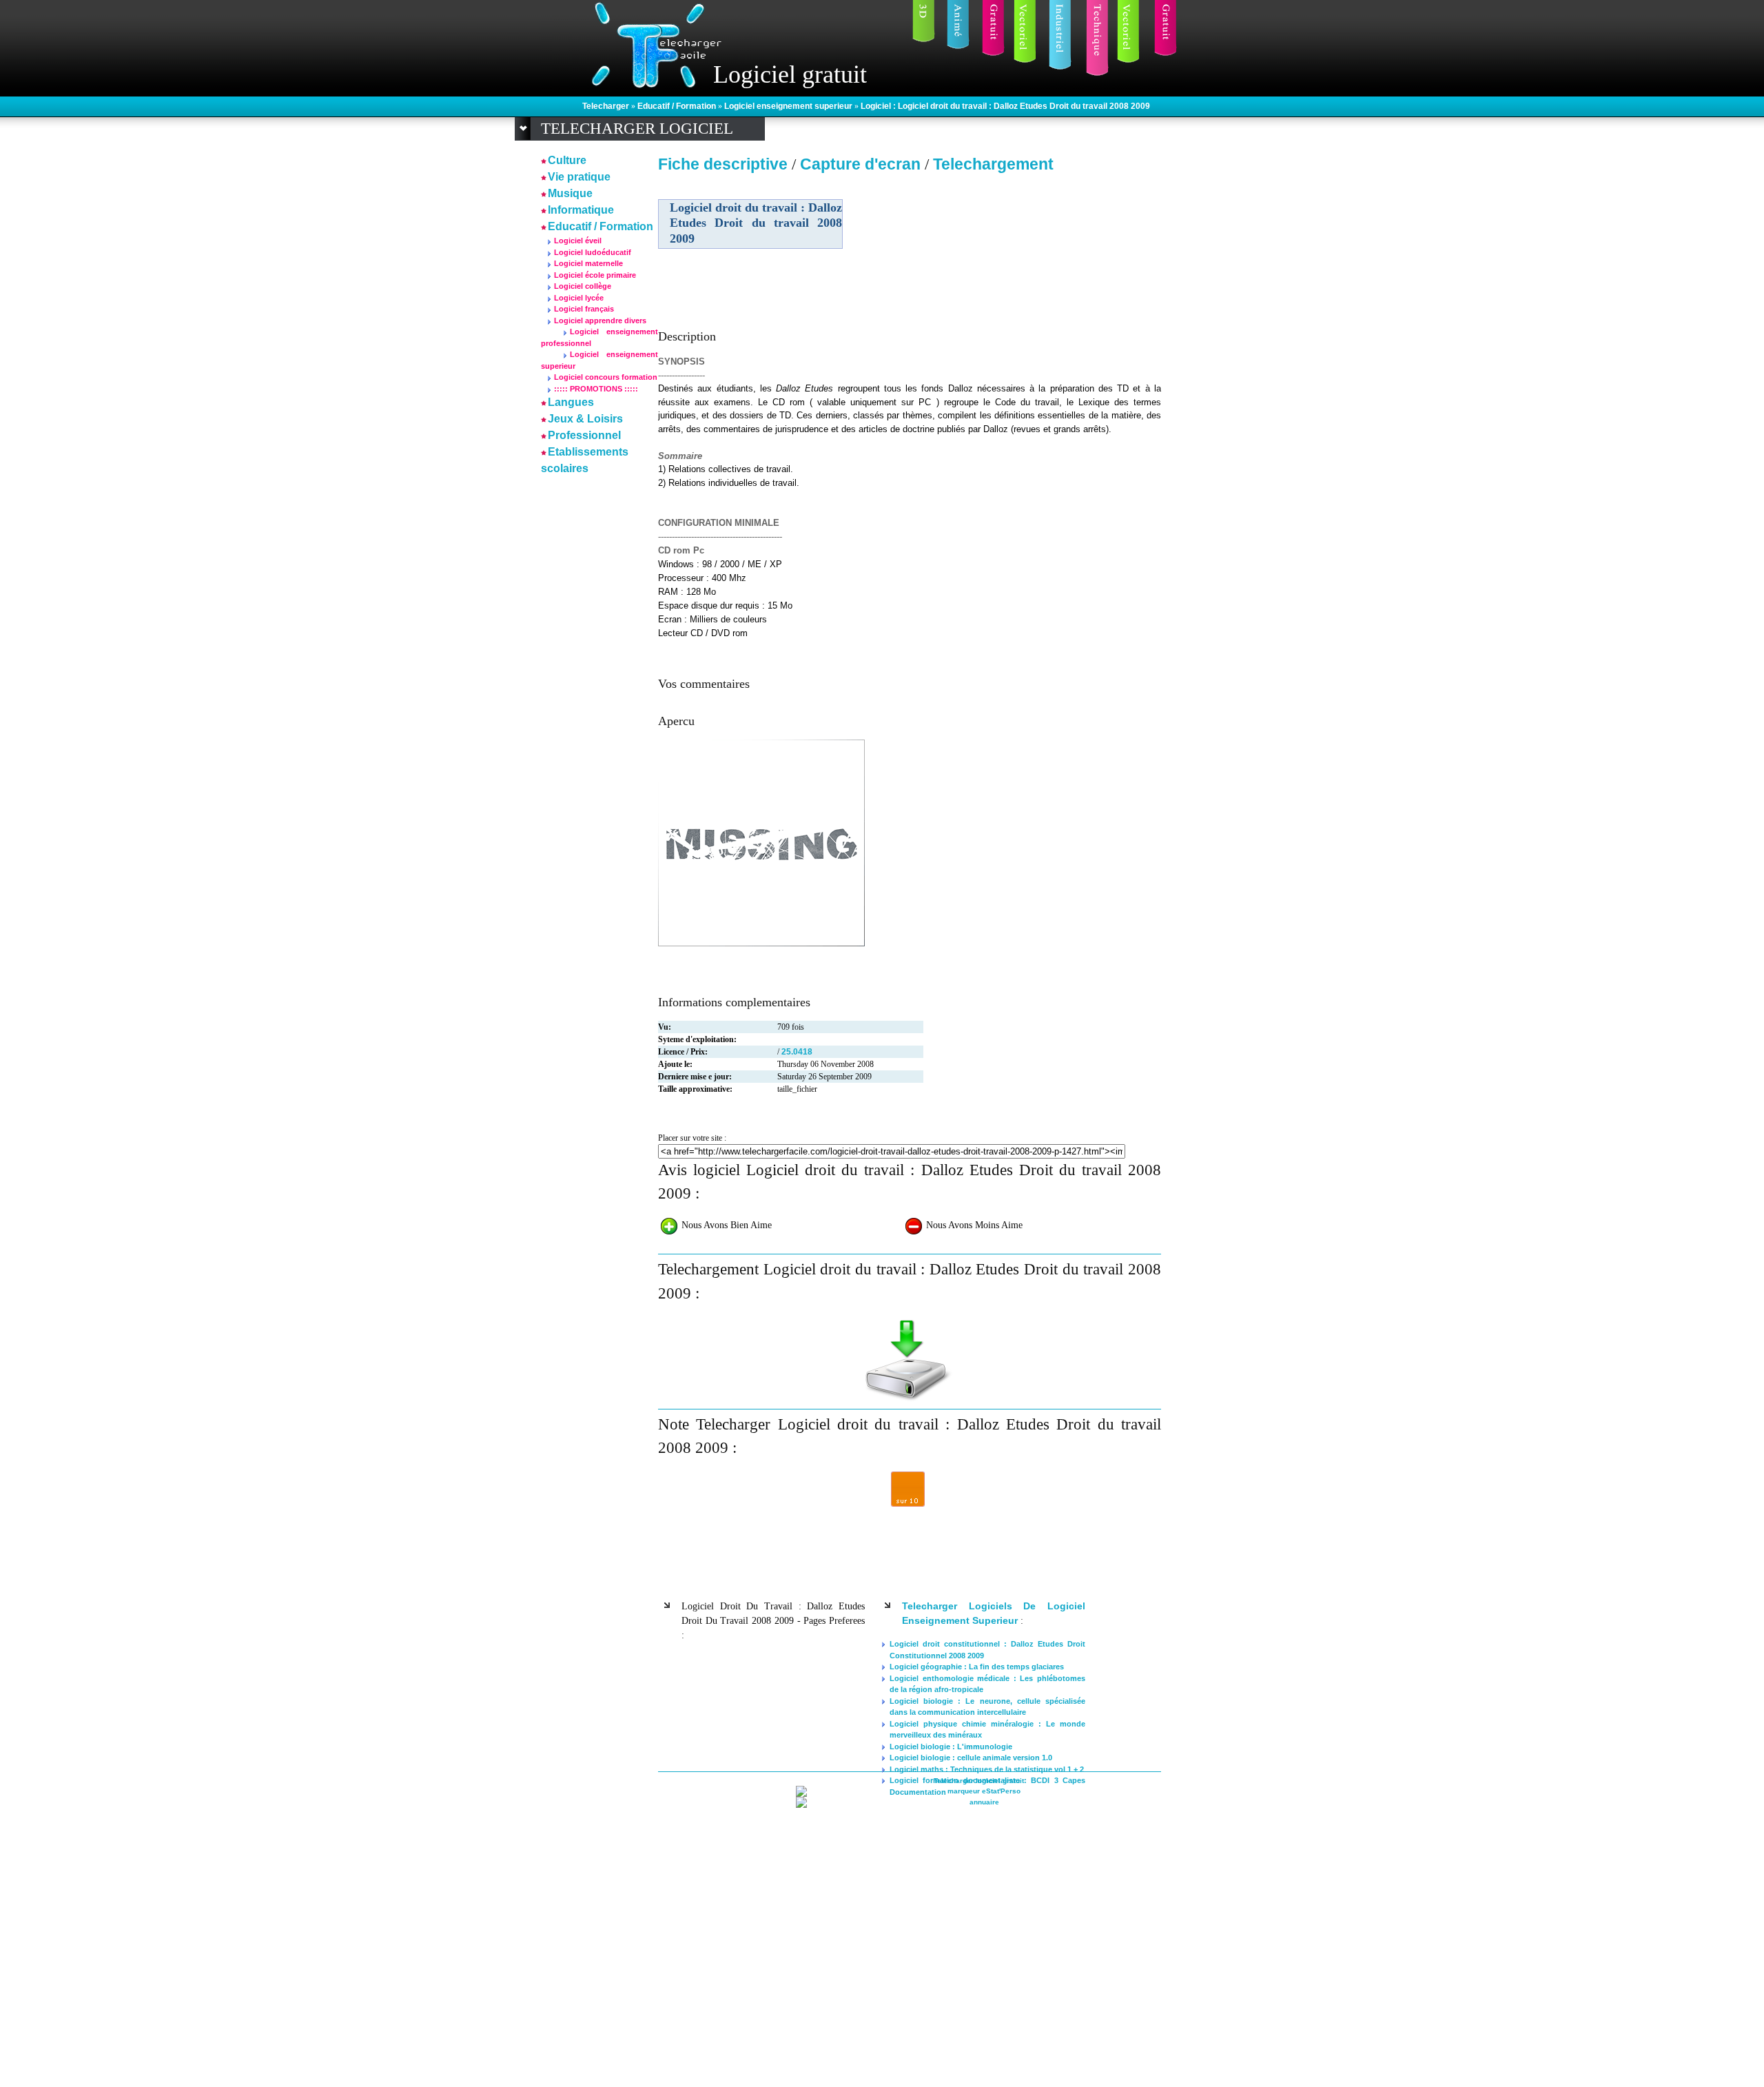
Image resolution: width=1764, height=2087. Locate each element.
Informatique (581, 210)
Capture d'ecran (862, 164)
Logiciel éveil (578, 241)
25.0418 (797, 1052)
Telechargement (993, 164)
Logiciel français (584, 309)
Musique (570, 193)
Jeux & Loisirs (585, 419)
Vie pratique (579, 177)
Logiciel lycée (579, 298)
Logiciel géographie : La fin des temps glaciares (977, 1667)
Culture (567, 160)
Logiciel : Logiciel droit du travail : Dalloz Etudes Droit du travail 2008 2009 (1005, 106)
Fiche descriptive (723, 164)
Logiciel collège (583, 286)
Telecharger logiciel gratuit (979, 1781)
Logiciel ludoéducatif (593, 252)
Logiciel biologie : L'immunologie (951, 1747)
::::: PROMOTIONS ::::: (596, 389)
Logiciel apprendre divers (600, 320)
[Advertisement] (1043, 275)
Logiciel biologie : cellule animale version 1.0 (971, 1758)
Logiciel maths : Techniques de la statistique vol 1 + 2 (987, 1769)
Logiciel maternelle (588, 263)
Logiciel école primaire (595, 275)
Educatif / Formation (678, 106)
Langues (571, 402)
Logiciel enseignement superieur (789, 106)
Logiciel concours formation (606, 377)
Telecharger (607, 106)
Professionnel (584, 435)
